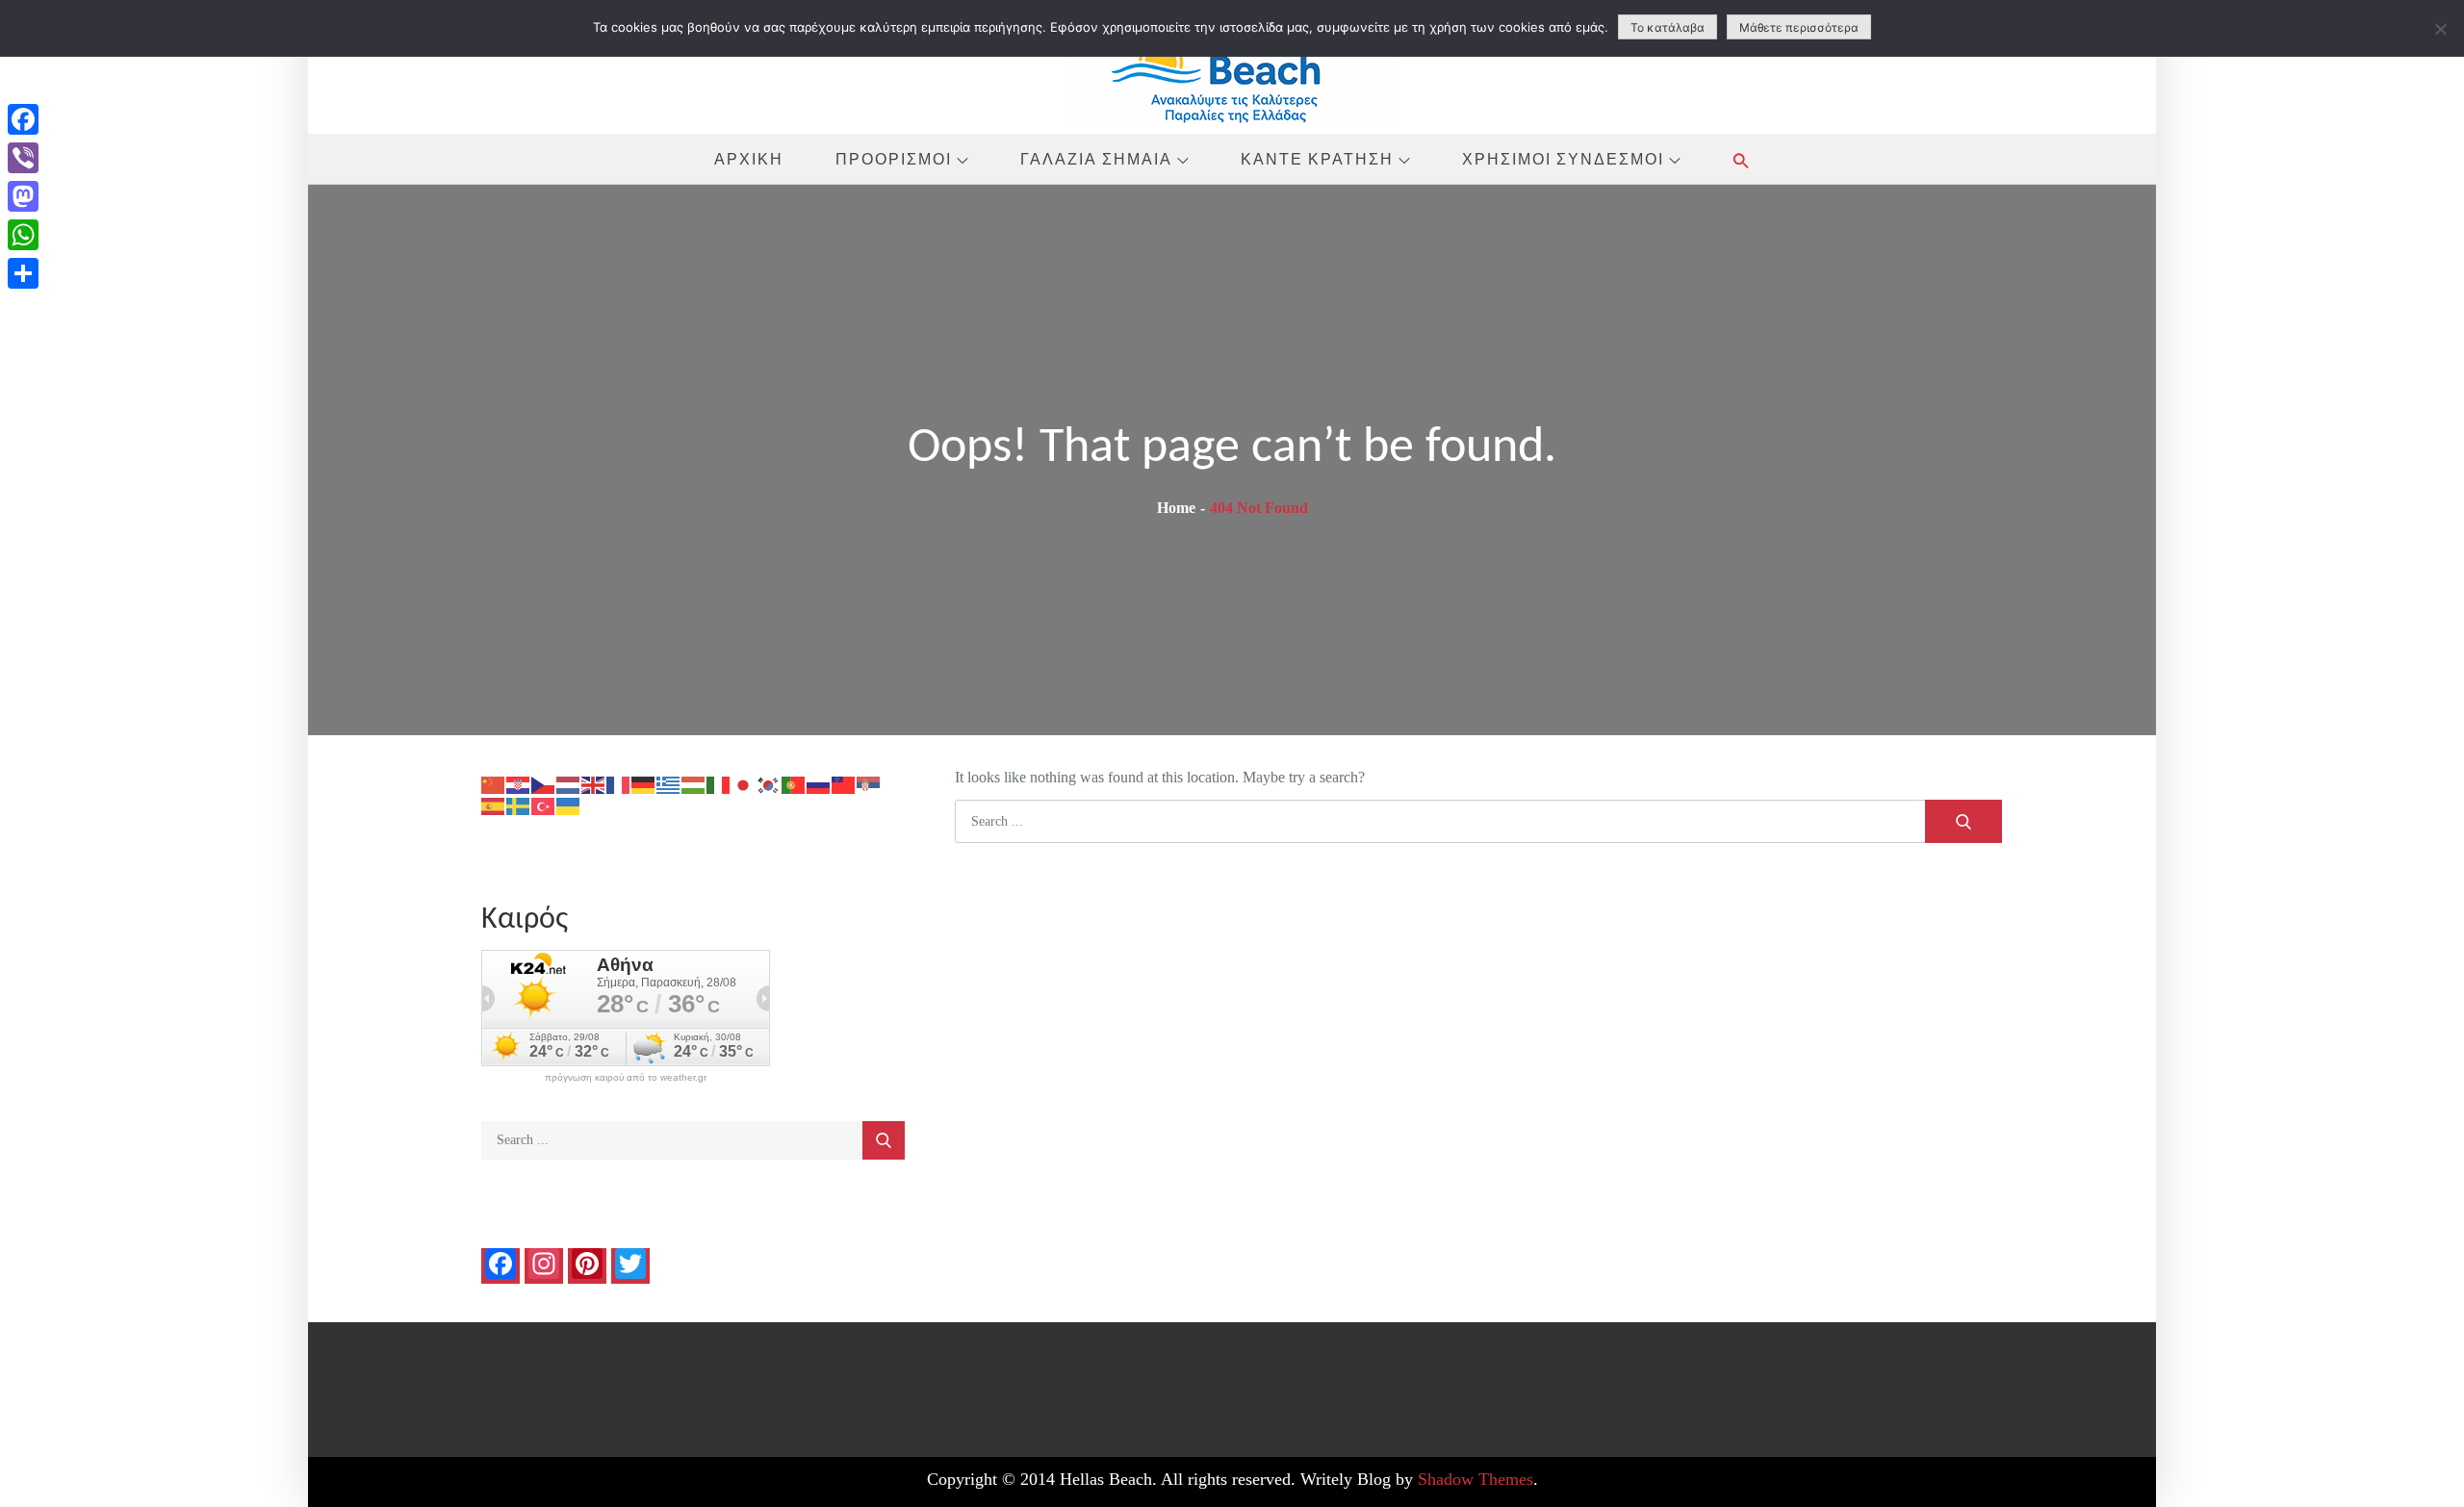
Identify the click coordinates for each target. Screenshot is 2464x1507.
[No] (2440, 29)
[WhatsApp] (23, 235)
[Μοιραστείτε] (23, 273)
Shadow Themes (1476, 1479)
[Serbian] (869, 784)
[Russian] (819, 784)
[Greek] (669, 784)
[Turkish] (544, 805)
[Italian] (719, 784)
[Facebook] (23, 119)
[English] (594, 784)
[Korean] (769, 784)
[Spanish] (494, 805)
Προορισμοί (894, 159)
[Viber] (23, 158)
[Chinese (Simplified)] (494, 784)
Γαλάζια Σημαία (1096, 159)
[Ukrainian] (569, 805)
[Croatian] (519, 784)
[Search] (1963, 821)
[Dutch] (569, 784)
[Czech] (544, 784)
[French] (619, 784)
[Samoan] (844, 784)
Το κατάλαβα (1668, 27)
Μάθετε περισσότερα (1799, 27)
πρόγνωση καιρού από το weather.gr (626, 1078)
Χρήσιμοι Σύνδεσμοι (1563, 159)
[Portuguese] (794, 784)
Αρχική (749, 159)
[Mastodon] (23, 196)
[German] (644, 784)
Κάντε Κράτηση (1317, 159)
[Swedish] (519, 805)
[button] (1741, 160)
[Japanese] (744, 784)
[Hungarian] (694, 784)
